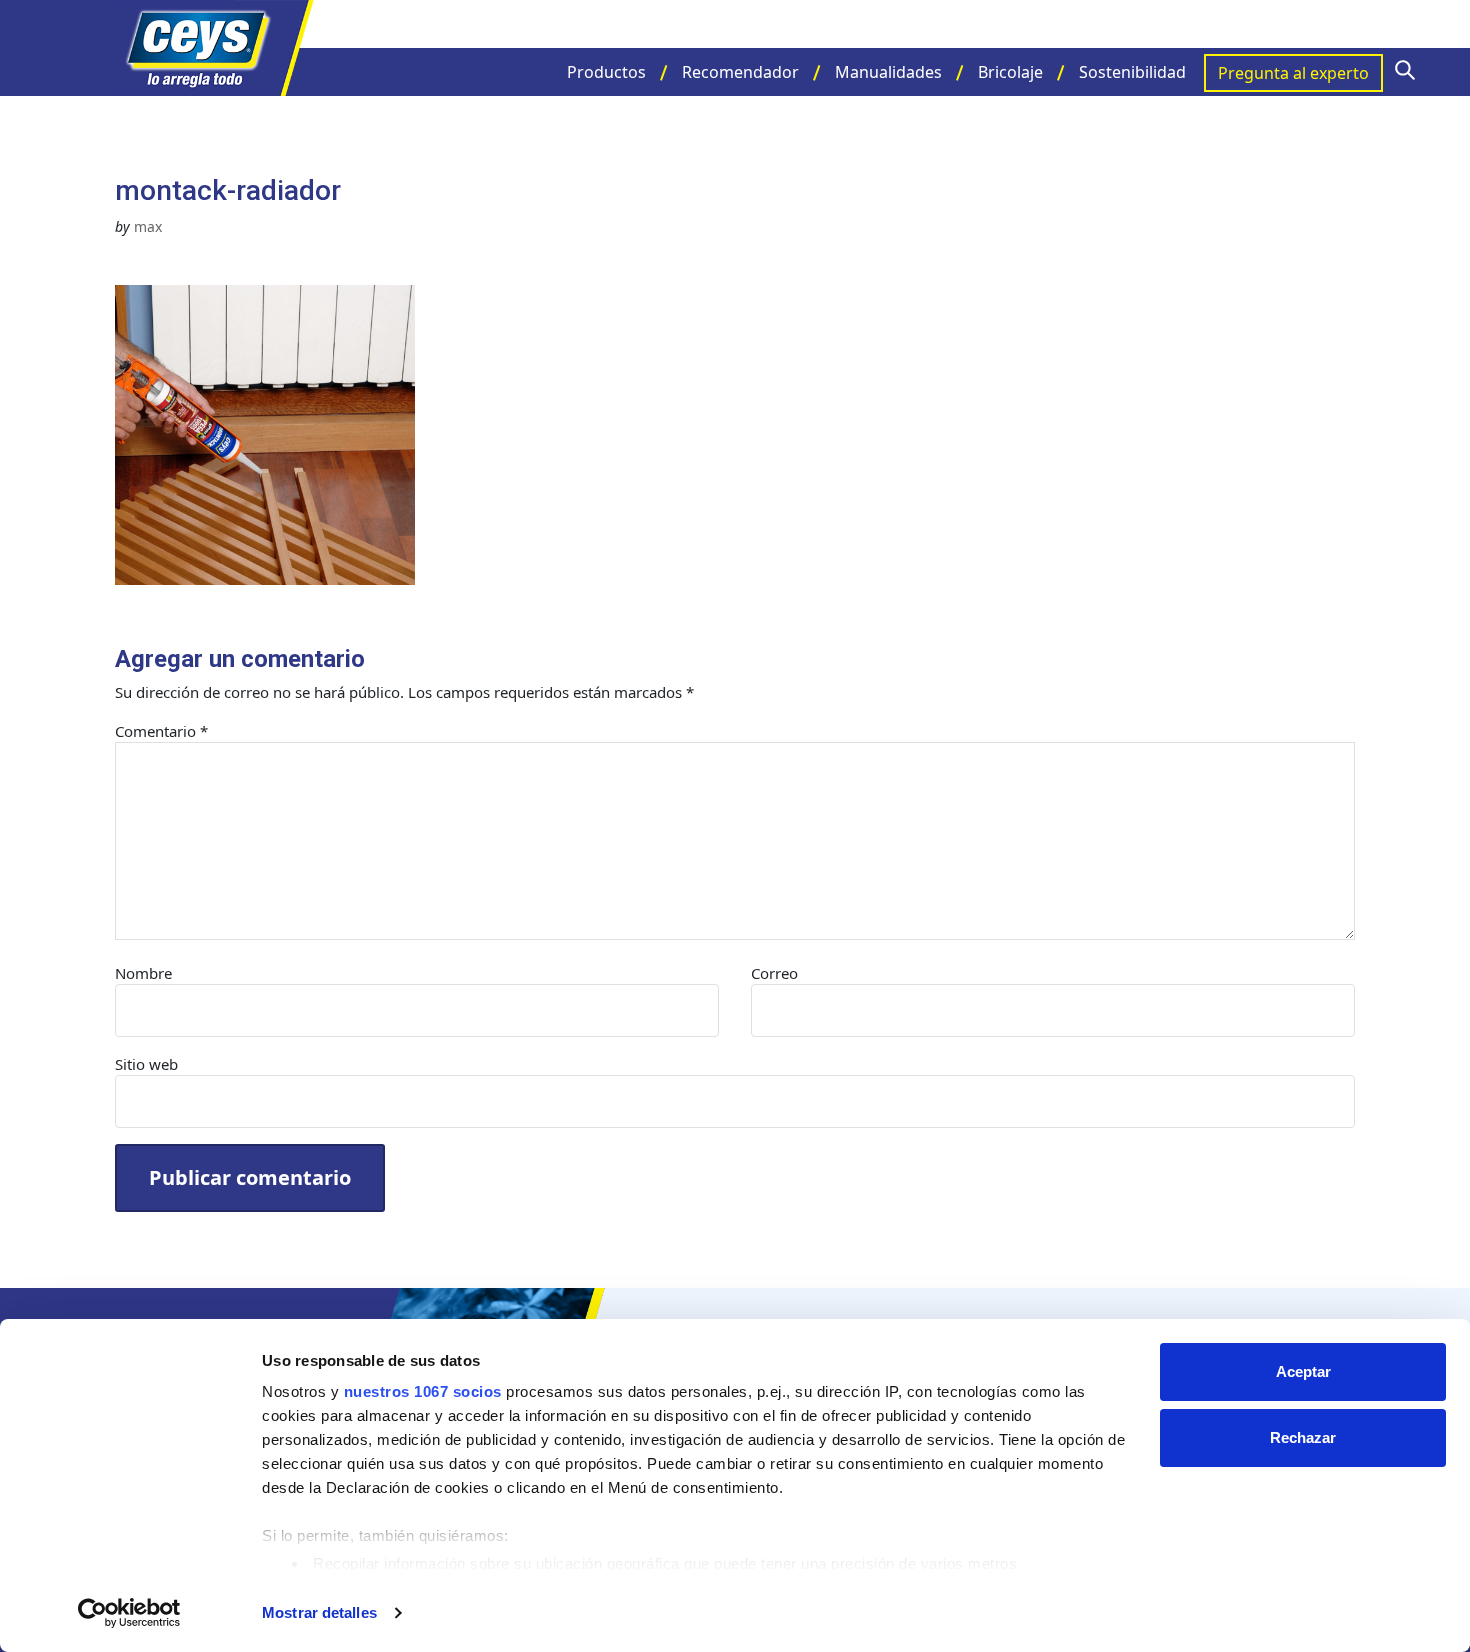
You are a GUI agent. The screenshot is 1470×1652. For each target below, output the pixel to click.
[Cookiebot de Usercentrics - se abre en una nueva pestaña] (129, 1613)
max (148, 226)
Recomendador (740, 72)
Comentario (161, 731)
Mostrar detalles (319, 1612)
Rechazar (1303, 1437)
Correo (774, 973)
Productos (606, 72)
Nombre (143, 973)
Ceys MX (215, 48)
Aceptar (1303, 1371)
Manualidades (888, 72)
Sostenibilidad (1132, 72)
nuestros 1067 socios (423, 1391)
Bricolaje (1010, 72)
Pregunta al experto (1293, 73)
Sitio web (146, 1064)
